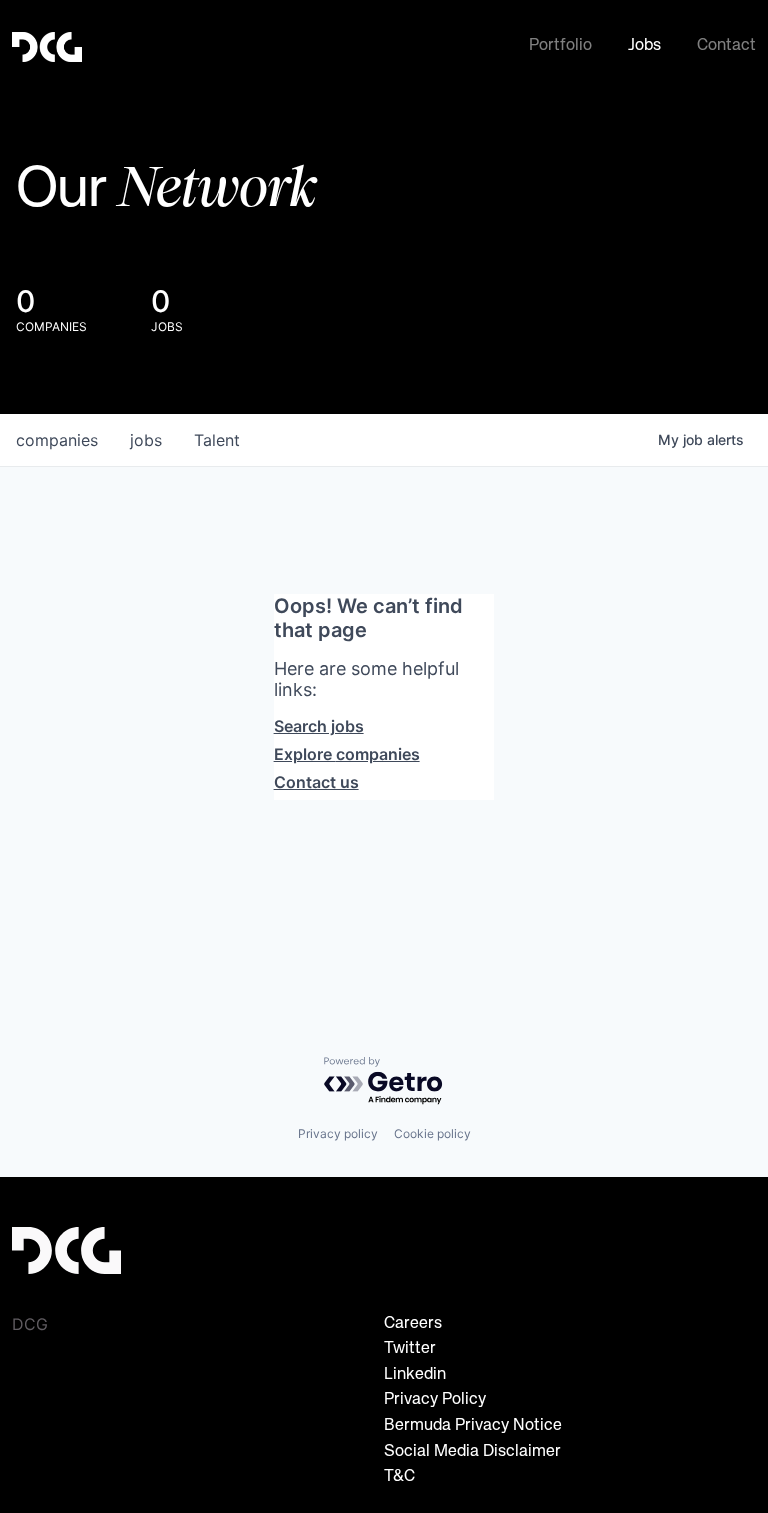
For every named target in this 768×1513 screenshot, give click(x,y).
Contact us (316, 782)
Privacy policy (338, 1133)
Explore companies (347, 754)
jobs (146, 440)
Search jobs (319, 726)
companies (57, 440)
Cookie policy (432, 1133)
